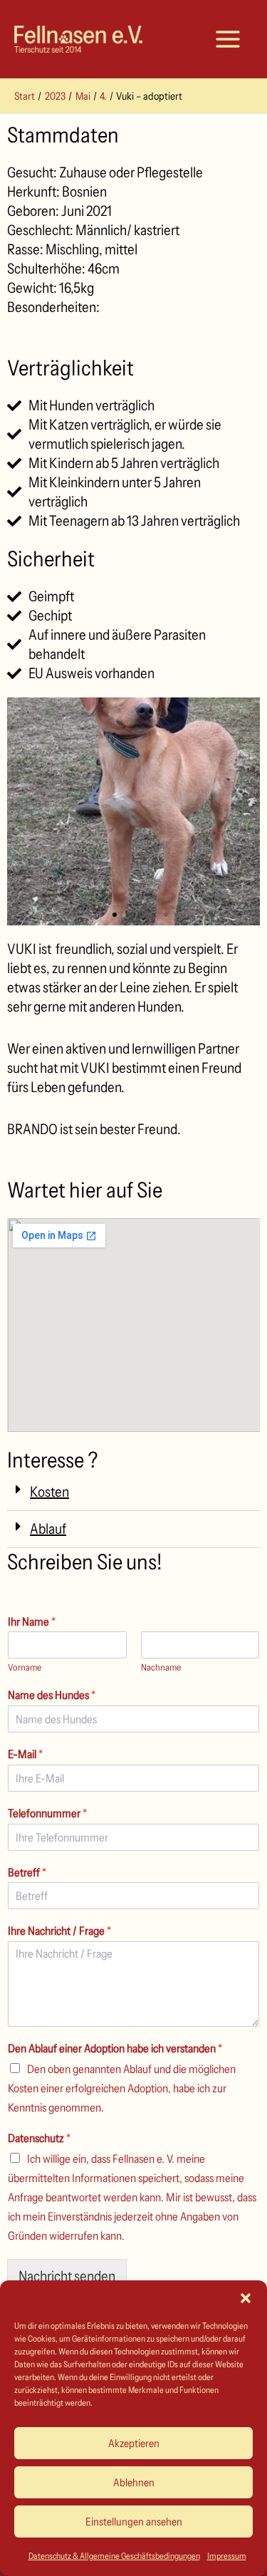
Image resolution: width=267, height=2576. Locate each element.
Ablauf (48, 1529)
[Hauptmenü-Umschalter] (228, 39)
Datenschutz (39, 2138)
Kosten (49, 1492)
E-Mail (25, 1754)
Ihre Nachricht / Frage (59, 1931)
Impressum (227, 2556)
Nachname (161, 1667)
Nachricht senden (67, 2276)
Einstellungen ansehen (134, 2522)
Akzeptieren (134, 2443)
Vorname (25, 1667)
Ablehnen (134, 2482)
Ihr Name (32, 1621)
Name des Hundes (52, 1695)
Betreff (27, 1872)
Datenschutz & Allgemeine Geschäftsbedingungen (114, 2556)
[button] (246, 2298)
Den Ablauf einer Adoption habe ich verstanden (115, 2048)
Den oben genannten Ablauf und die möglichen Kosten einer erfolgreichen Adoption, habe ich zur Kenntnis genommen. (122, 2088)
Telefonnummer (47, 1813)
